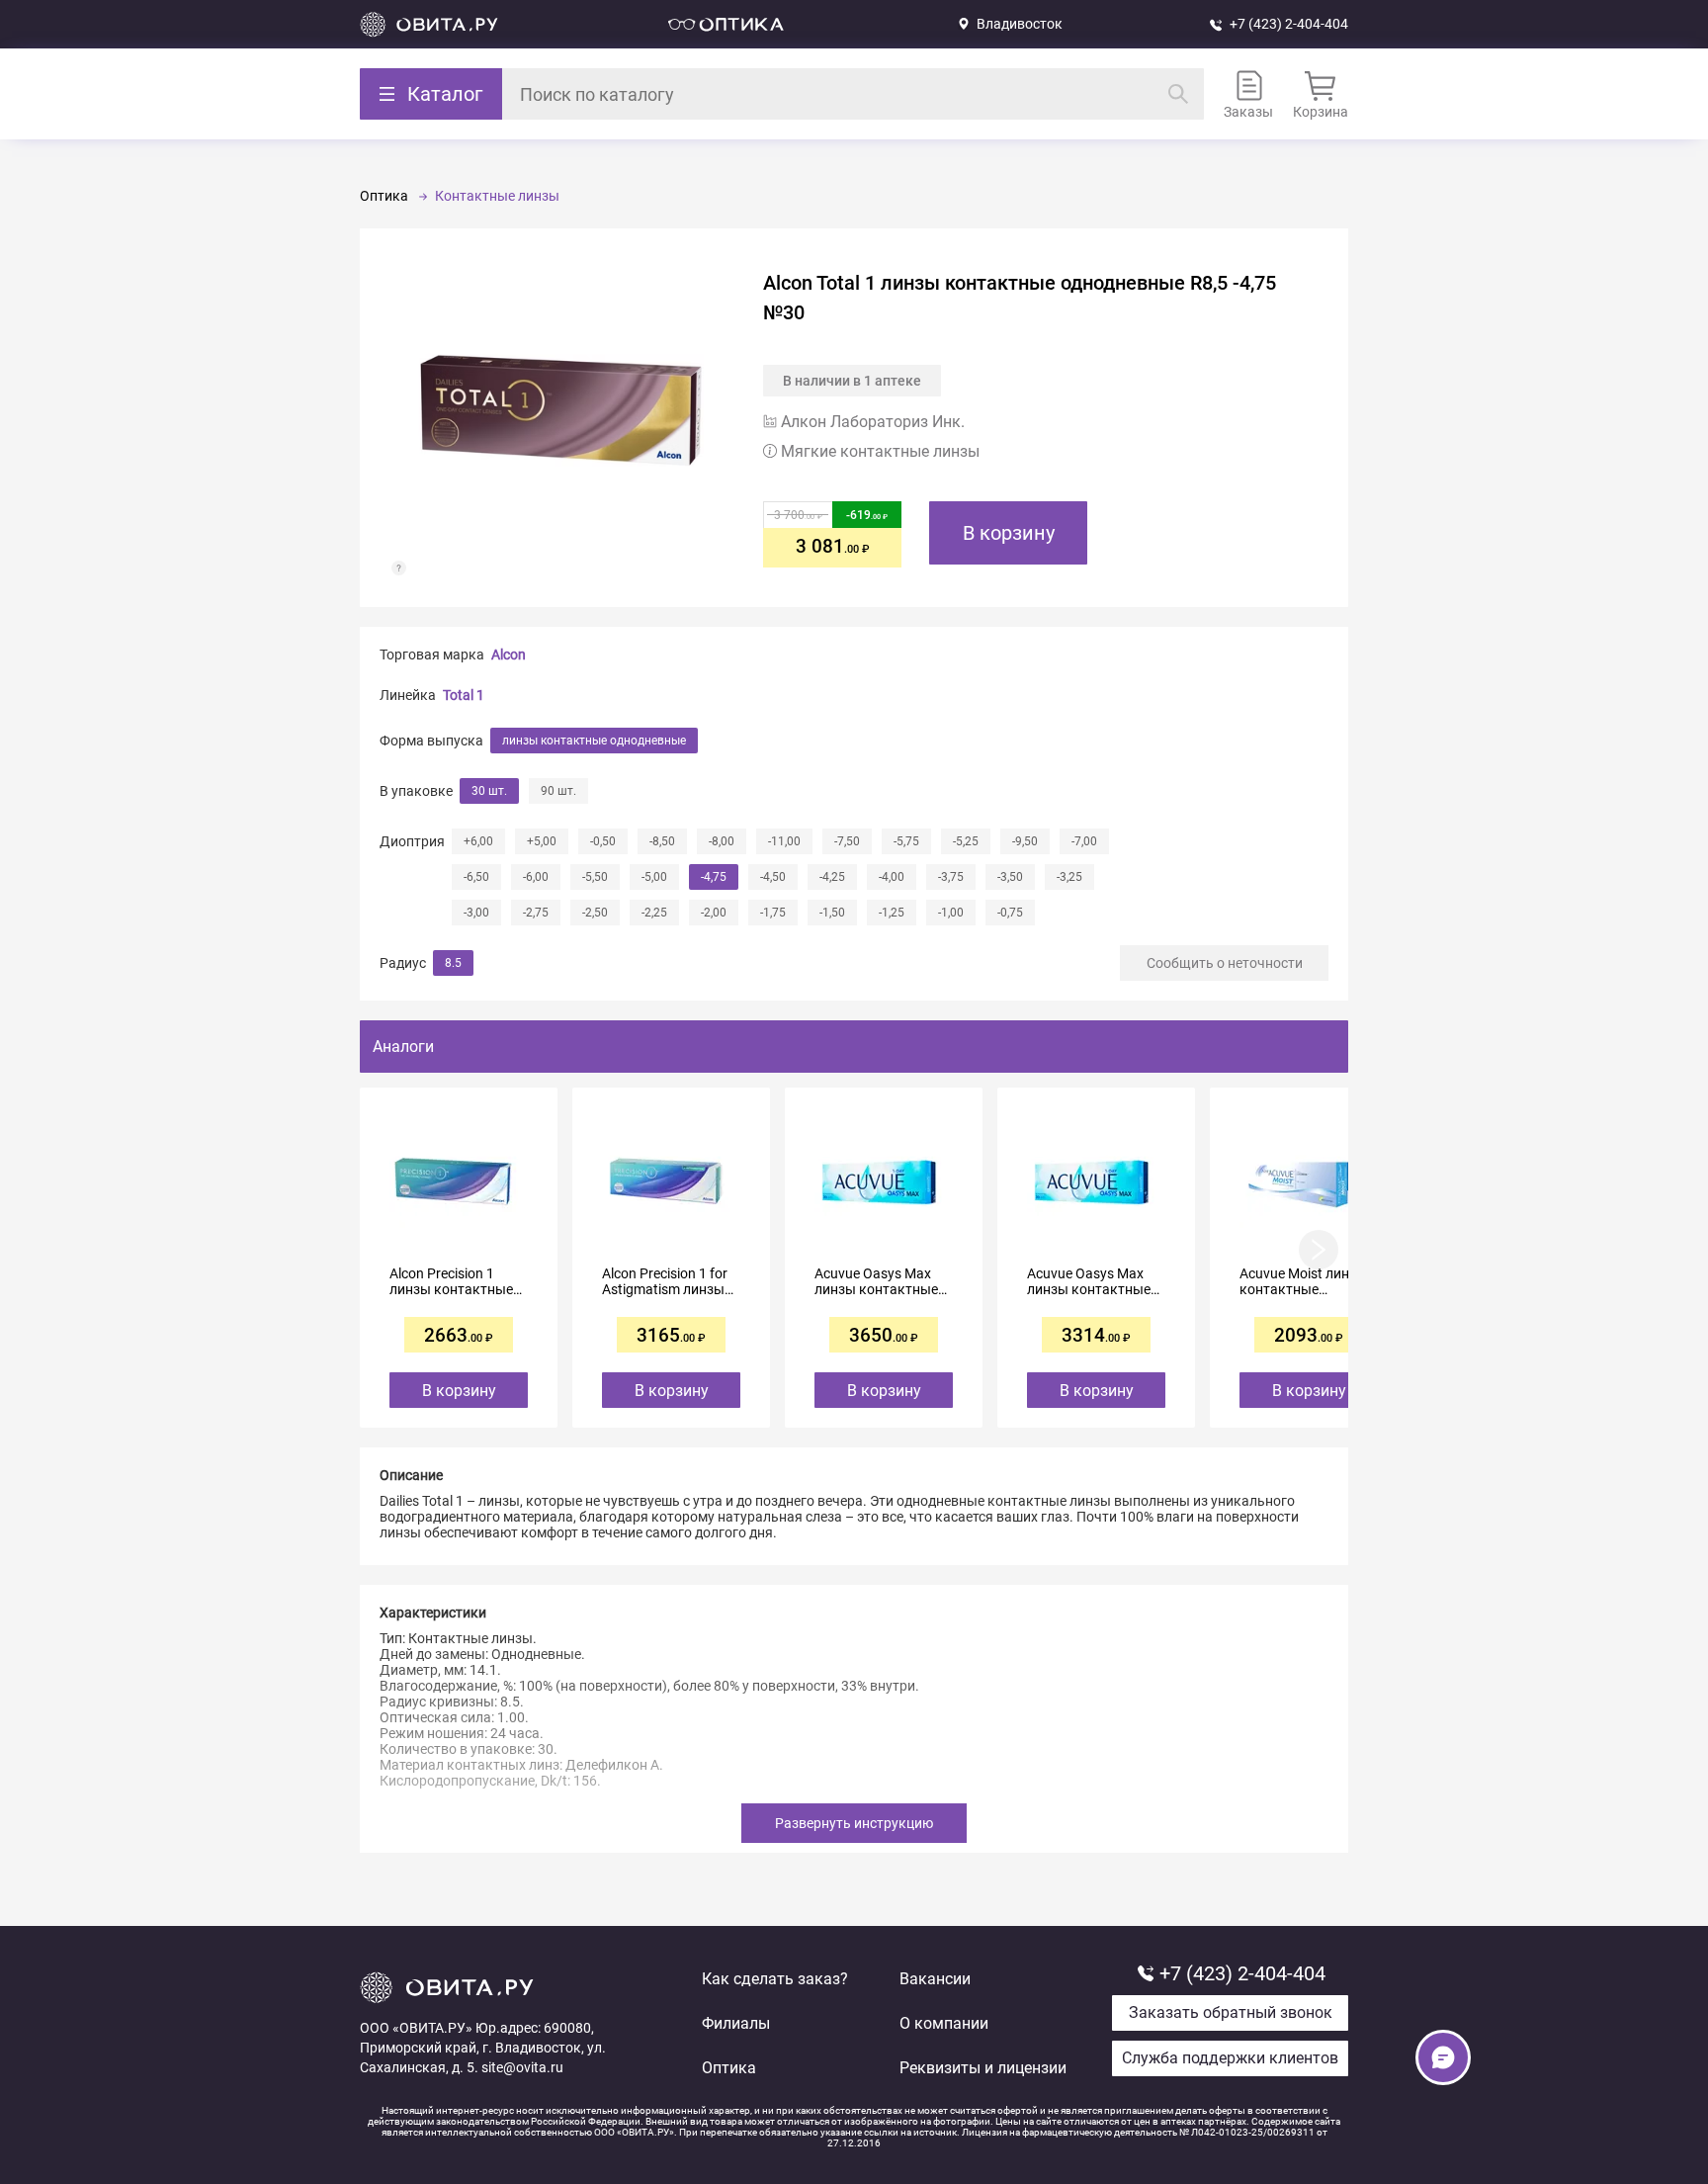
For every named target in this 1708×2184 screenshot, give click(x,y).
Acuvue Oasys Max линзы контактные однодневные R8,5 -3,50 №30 (1089, 1281)
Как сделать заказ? (775, 1979)
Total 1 (464, 695)
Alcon (509, 655)
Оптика (729, 2068)
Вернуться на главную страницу (429, 24)
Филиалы (736, 2023)
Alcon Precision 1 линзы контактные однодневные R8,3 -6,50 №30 (451, 1281)
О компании (944, 2023)
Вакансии (935, 1979)
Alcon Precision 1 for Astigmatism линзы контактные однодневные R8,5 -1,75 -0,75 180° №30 (666, 1281)
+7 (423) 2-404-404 (1289, 24)
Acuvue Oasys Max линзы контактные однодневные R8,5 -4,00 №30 (876, 1281)
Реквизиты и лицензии (983, 2068)
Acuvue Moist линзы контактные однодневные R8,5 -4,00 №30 (1303, 1281)
